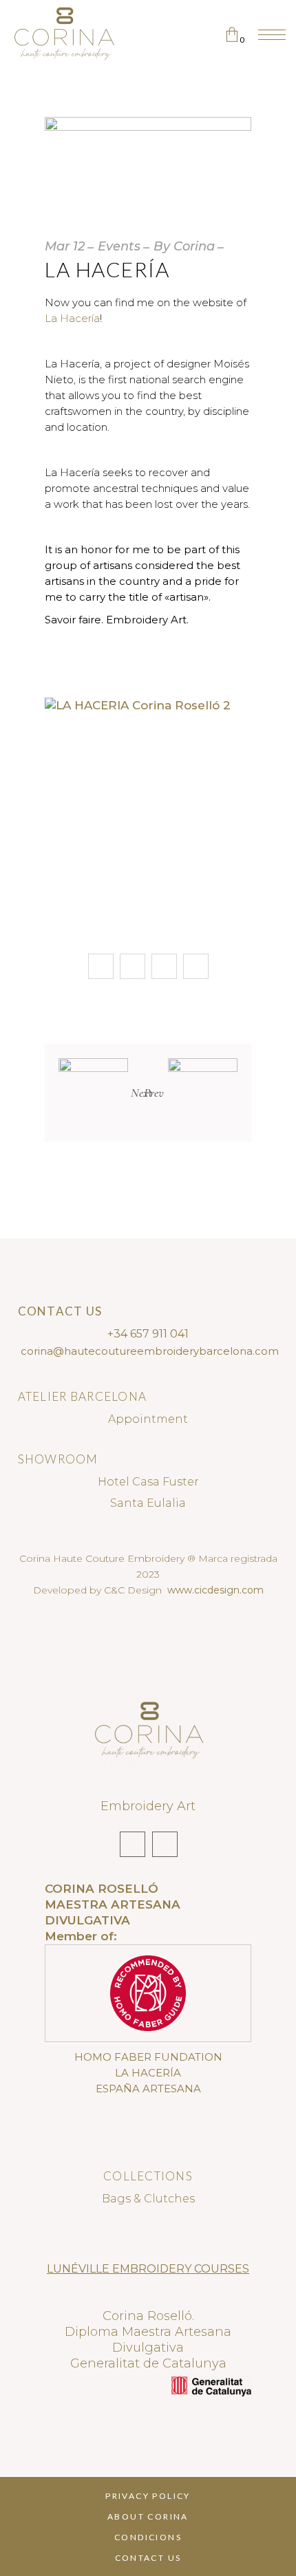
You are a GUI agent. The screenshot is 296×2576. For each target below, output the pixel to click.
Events (119, 246)
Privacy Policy (148, 2496)
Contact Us (148, 2558)
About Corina (148, 2516)
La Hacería (72, 318)
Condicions (148, 2537)
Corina (194, 246)
